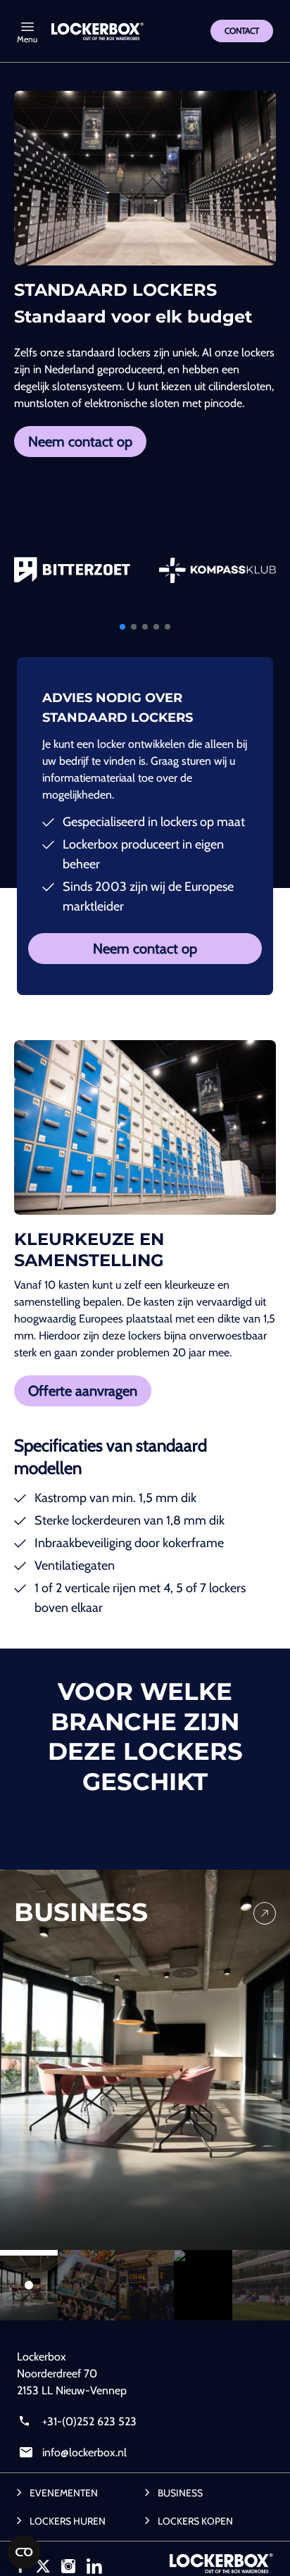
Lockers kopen (195, 2521)
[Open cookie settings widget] (24, 2552)
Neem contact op (80, 442)
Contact (242, 31)
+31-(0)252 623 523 (88, 2421)
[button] (122, 627)
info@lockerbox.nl (83, 2452)
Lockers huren (68, 2521)
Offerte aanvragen (83, 1391)
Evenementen (64, 2493)
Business (180, 2493)
